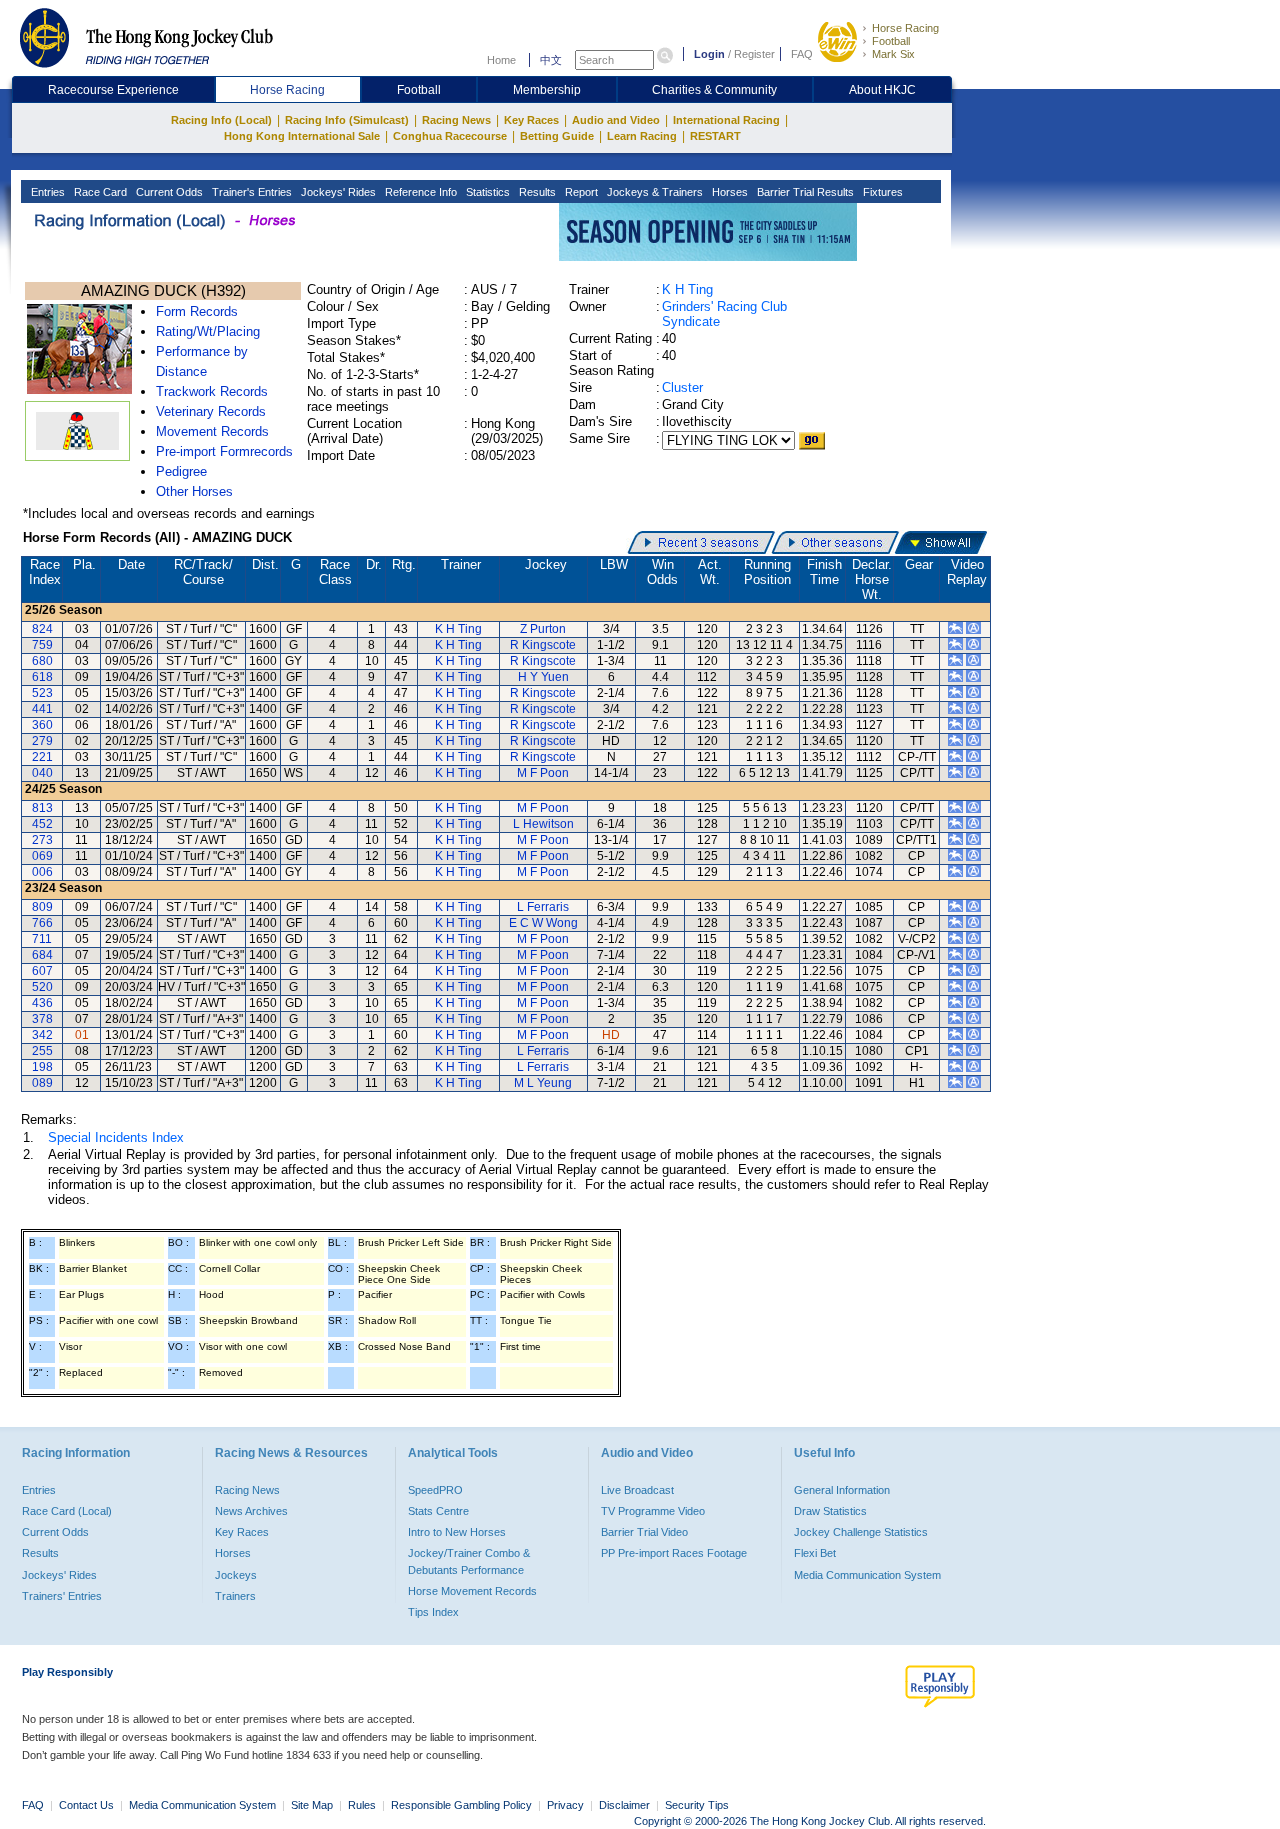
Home (501, 60)
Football (891, 41)
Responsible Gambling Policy (461, 1805)
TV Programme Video (653, 1511)
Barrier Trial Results (804, 192)
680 (42, 661)
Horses (728, 192)
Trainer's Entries (250, 192)
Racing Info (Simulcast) (347, 120)
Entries (46, 192)
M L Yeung (543, 1083)
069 (42, 856)
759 (42, 645)
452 (42, 824)
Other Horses (194, 491)
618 (42, 677)
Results (536, 192)
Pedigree (181, 471)
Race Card (99, 192)
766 (42, 923)
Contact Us (86, 1805)
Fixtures (881, 192)
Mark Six (893, 54)
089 (42, 1083)
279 (42, 741)
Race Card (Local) (67, 1511)
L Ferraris (543, 907)
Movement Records (212, 431)
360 (42, 725)
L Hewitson (543, 824)
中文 (551, 60)
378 (42, 1019)
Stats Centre (438, 1511)
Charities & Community (714, 90)
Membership (547, 90)
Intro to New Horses (457, 1532)
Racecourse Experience (113, 90)
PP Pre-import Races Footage (674, 1553)
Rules (363, 1805)
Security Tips (697, 1805)
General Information (842, 1490)
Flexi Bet (815, 1553)
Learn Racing (642, 136)
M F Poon (543, 773)
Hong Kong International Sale (302, 136)
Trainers (235, 1596)
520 (42, 987)
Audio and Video (616, 120)
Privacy (565, 1805)
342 (42, 1035)
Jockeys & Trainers (653, 192)
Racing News (456, 120)
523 (42, 693)
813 (42, 808)
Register (754, 54)
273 (42, 840)
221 (42, 757)
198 (42, 1067)
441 (42, 709)
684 (42, 955)
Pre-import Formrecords (224, 451)
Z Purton (543, 629)
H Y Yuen (543, 677)
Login (709, 54)
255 (42, 1051)
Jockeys (236, 1575)
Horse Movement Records (472, 1591)
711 (42, 939)
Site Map (312, 1805)
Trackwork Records (212, 391)
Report (580, 192)
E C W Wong (543, 923)
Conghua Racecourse (450, 136)
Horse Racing (905, 28)
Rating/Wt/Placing (208, 331)
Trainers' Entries (62, 1596)
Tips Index (433, 1612)
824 (42, 629)
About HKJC (882, 90)
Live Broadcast (637, 1490)
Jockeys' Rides (337, 192)
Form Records (197, 311)
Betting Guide (557, 136)
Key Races (531, 120)
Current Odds (168, 192)
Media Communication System (867, 1575)
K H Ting (687, 289)
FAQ (802, 54)
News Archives (251, 1511)
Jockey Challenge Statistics (861, 1532)
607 (42, 971)
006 (42, 872)
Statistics (486, 192)
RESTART (715, 136)
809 (42, 907)
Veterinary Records (211, 411)
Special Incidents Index (116, 1137)
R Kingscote (543, 645)
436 (42, 1003)
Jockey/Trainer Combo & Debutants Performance (469, 1561)
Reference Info (419, 192)
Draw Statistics (830, 1511)
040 (42, 773)
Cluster (682, 387)
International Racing (726, 120)
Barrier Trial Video (644, 1532)
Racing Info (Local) (221, 120)
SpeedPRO (435, 1490)
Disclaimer (624, 1805)
